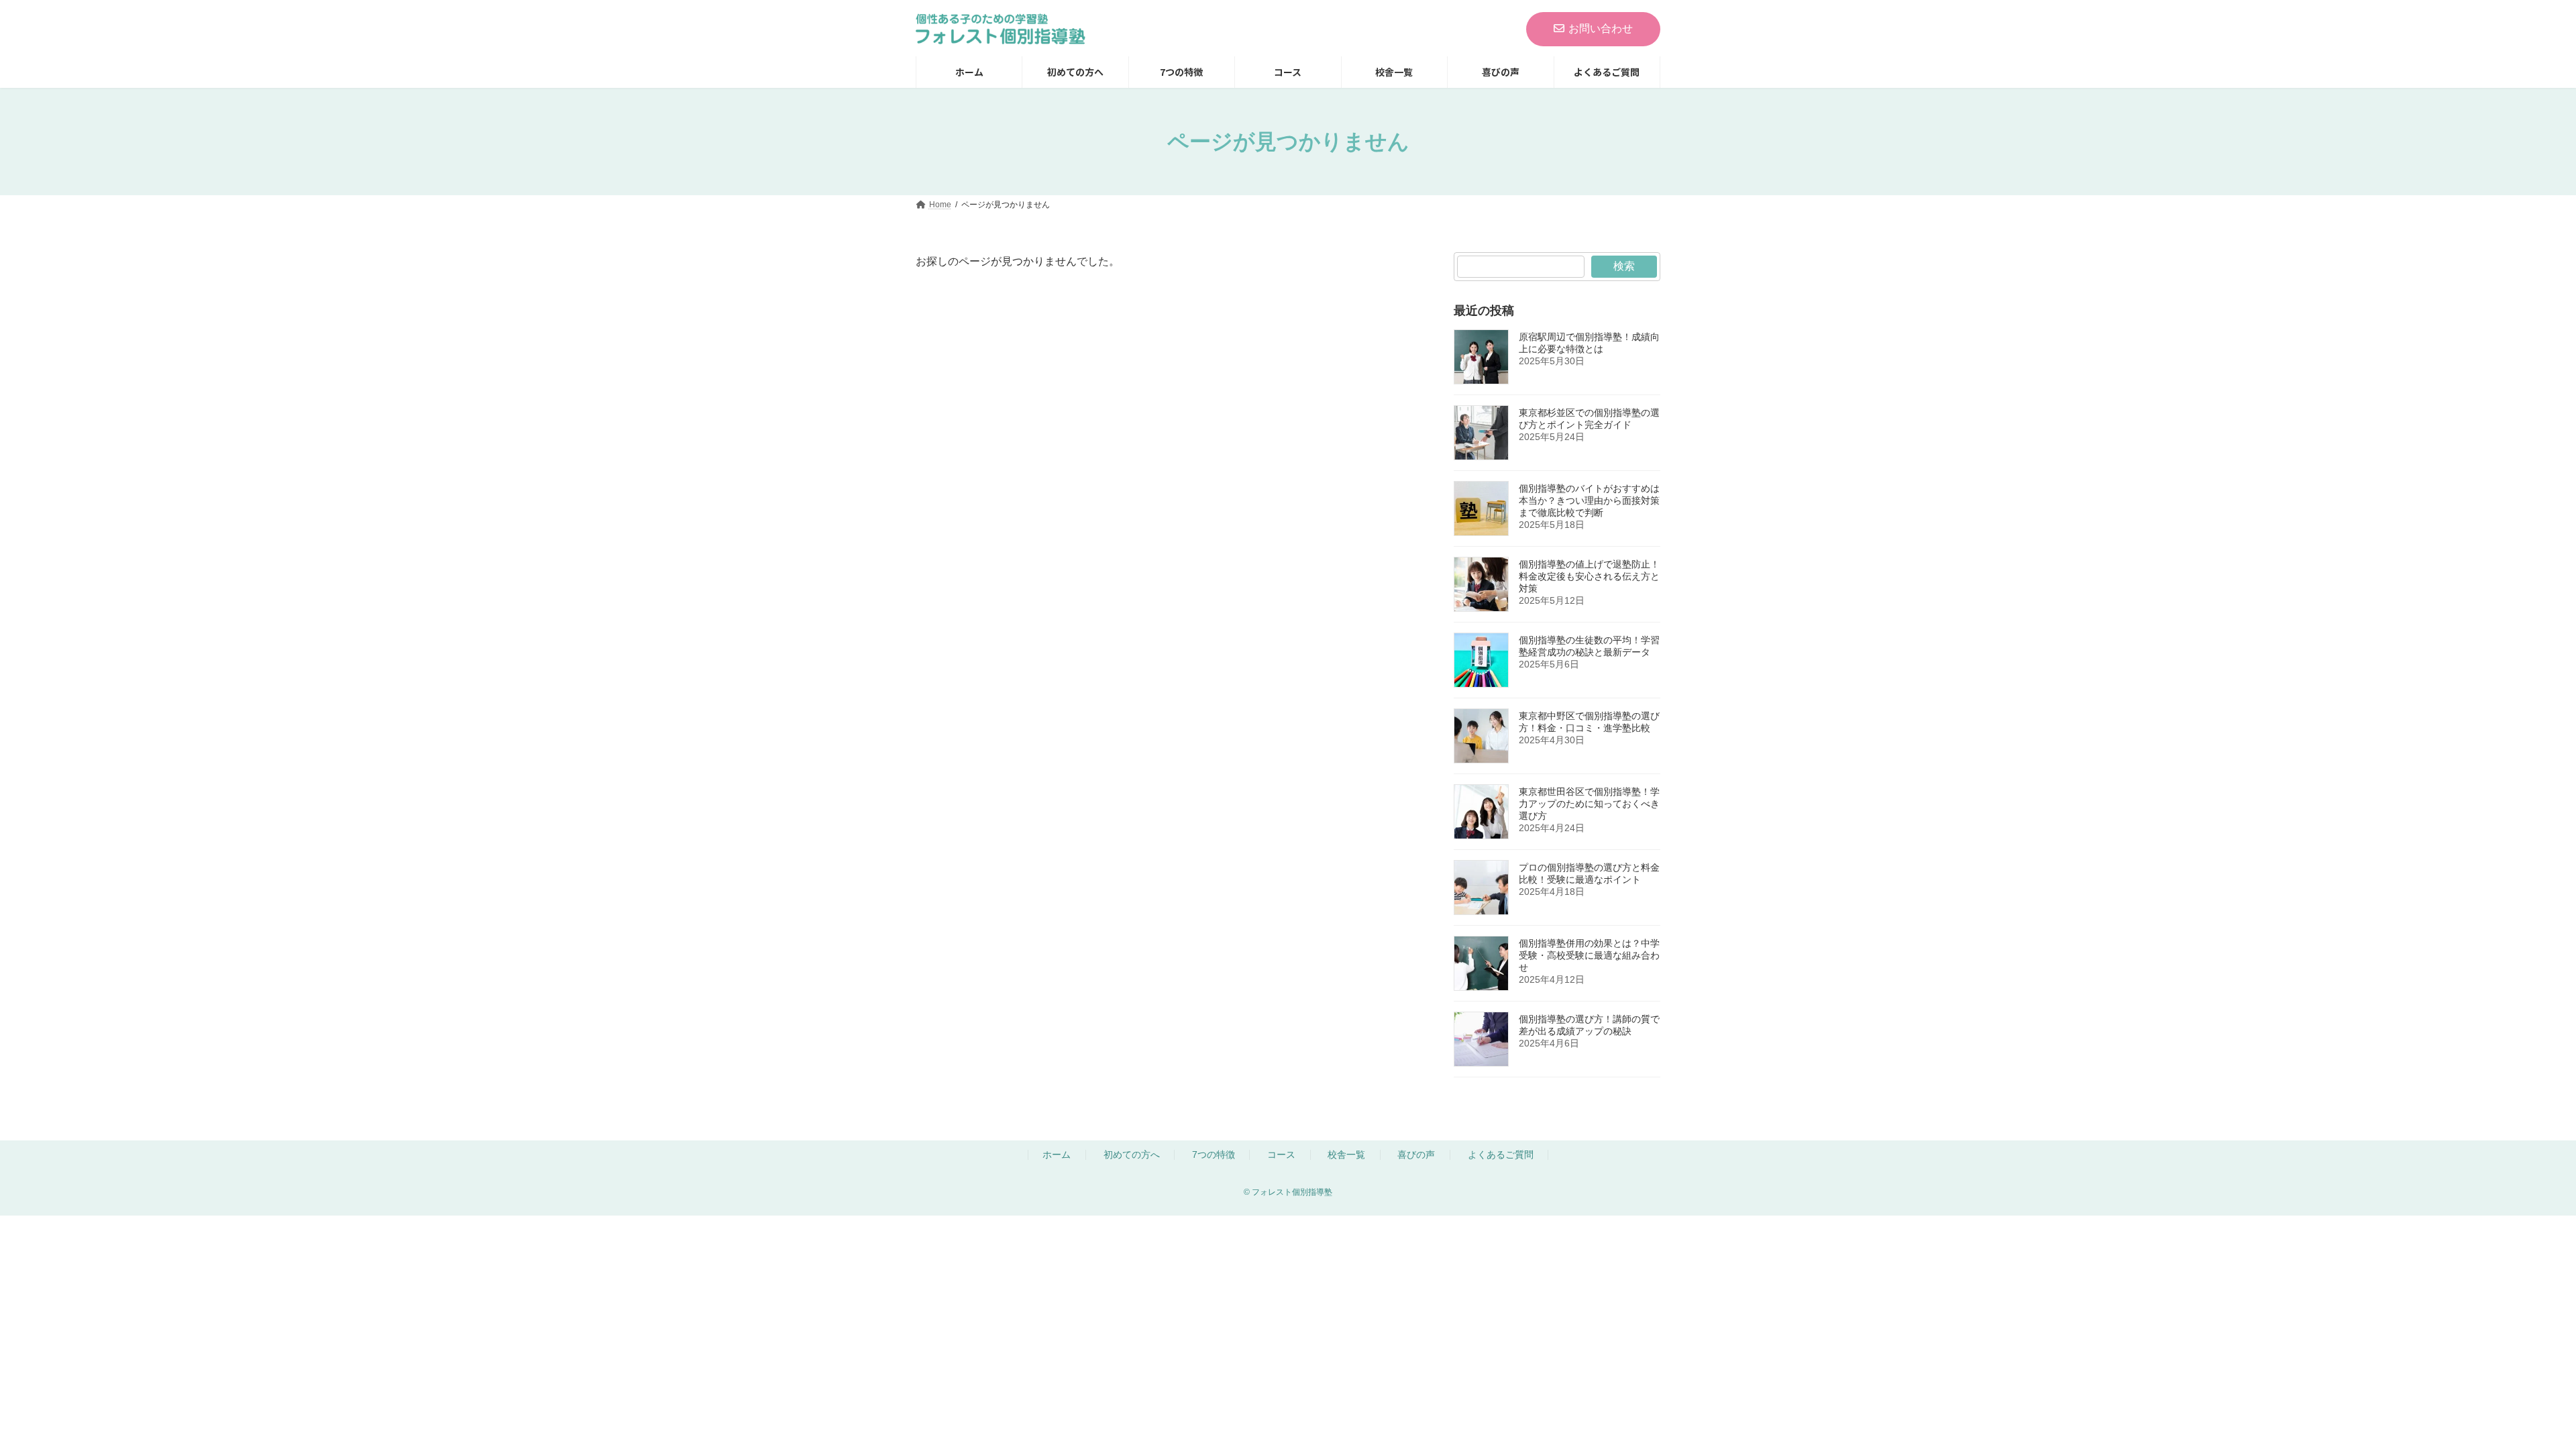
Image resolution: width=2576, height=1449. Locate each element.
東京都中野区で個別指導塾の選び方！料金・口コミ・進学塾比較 (1589, 722)
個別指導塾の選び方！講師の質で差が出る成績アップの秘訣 (1589, 1025)
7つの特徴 (1214, 1155)
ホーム (1057, 1155)
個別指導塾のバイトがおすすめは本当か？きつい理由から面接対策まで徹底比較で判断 (1589, 500)
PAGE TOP (2443, 1300)
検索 (1624, 266)
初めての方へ (1132, 1155)
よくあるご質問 (1501, 1155)
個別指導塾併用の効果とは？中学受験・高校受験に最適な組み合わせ (1589, 955)
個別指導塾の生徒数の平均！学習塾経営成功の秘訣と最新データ (1589, 646)
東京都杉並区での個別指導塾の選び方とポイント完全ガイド (1589, 419)
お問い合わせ (1601, 29)
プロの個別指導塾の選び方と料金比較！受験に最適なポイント (1589, 873)
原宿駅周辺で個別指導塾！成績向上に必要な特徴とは (1589, 343)
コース (1281, 1155)
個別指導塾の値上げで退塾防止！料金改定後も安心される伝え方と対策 (1589, 576)
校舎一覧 (1346, 1155)
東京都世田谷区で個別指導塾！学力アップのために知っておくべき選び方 (1589, 804)
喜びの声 (1416, 1155)
